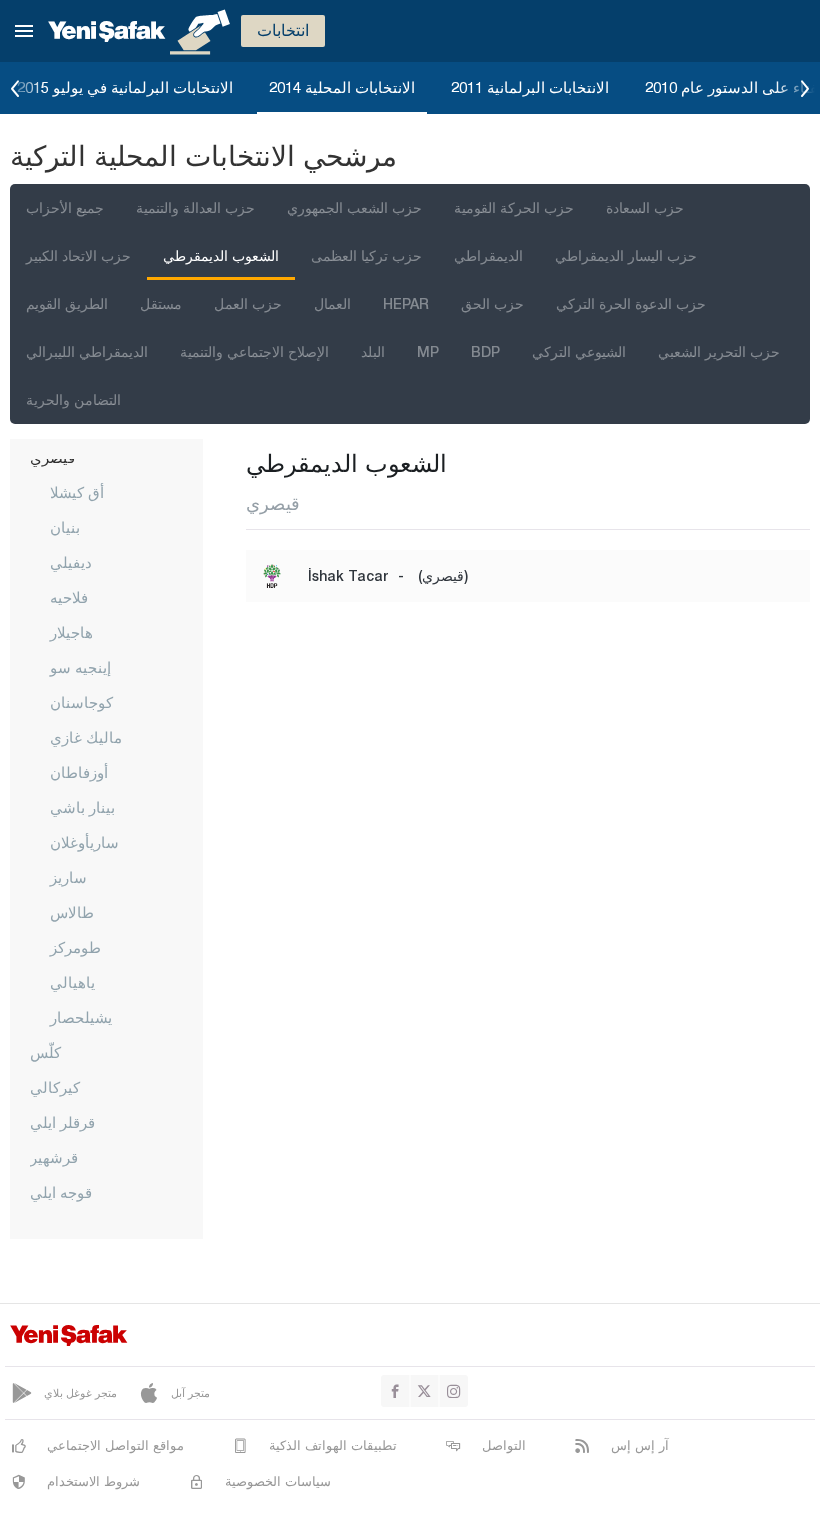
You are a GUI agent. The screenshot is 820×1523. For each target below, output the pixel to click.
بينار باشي (82, 807)
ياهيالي (72, 982)
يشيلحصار (81, 1017)
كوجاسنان (81, 702)
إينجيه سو (80, 667)
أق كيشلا (77, 492)
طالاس (72, 912)
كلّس (45, 1052)
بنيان (65, 527)
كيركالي (55, 1087)
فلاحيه (69, 597)
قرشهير (54, 1157)
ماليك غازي (86, 737)
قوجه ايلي (61, 1192)
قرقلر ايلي (62, 1122)
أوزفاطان (79, 772)
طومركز (75, 947)
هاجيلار (71, 632)
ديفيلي (71, 562)
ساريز (68, 877)
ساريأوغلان (84, 842)
